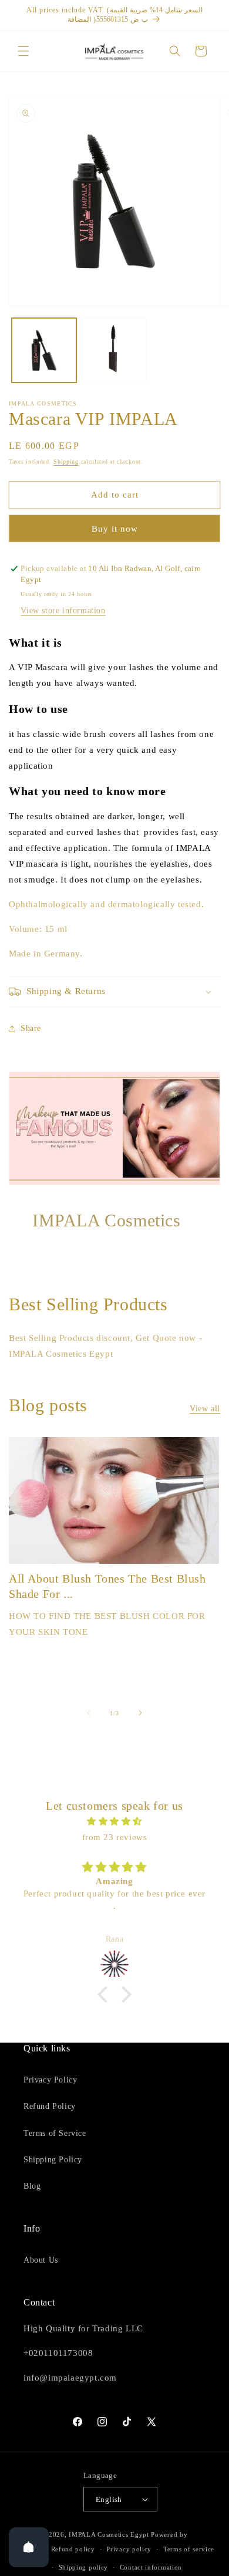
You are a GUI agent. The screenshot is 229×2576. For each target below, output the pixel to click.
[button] (23, 51)
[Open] (29, 2547)
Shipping (66, 462)
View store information (63, 611)
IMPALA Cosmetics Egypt (109, 2534)
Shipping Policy (53, 2160)
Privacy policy (129, 2549)
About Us (41, 2260)
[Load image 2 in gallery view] (114, 350)
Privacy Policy (50, 2080)
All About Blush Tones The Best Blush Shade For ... (107, 1586)
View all (205, 1409)
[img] (114, 1821)
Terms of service (189, 2549)
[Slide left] (89, 1713)
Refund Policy (50, 2106)
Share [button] (31, 1028)
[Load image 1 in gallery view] (44, 350)
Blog (32, 2186)
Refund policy (73, 2549)
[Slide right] (140, 1713)
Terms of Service (55, 2133)
